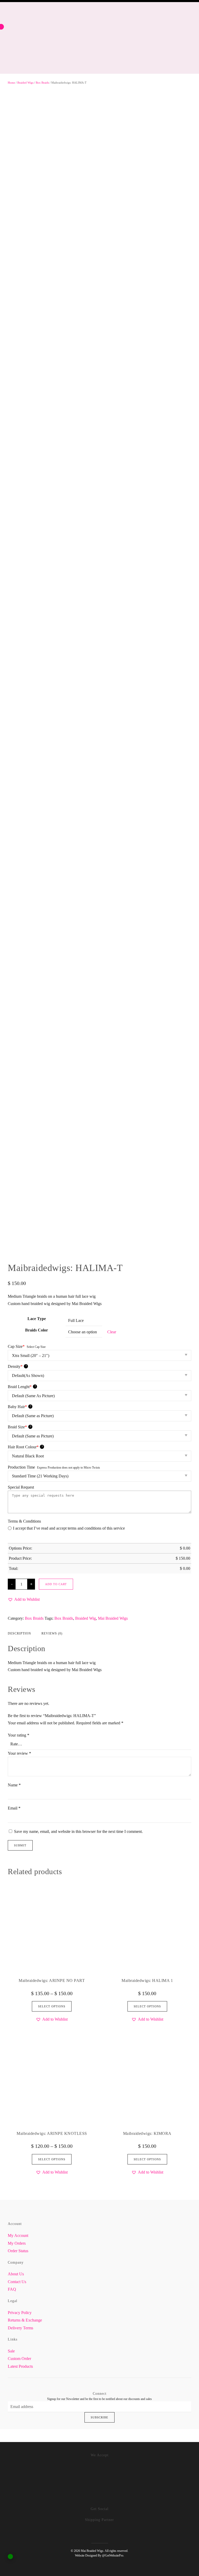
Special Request (21, 1487)
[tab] (47, 1634)
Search (143, 6)
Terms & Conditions (24, 1521)
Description (19, 1633)
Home (11, 83)
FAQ (12, 2289)
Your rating (19, 1735)
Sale (11, 2351)
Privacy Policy (20, 2313)
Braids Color (37, 1330)
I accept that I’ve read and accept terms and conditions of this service (69, 1528)
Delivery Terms (20, 2328)
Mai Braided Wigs (113, 1618)
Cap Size (16, 1346)
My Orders (17, 2243)
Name (14, 1785)
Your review (19, 1753)
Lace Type (37, 1319)
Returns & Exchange (25, 2320)
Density (17, 1366)
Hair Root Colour (25, 1447)
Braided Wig (86, 1618)
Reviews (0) (52, 1633)
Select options (52, 2006)
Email (14, 1808)
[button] (24, 1599)
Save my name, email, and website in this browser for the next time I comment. (78, 1831)
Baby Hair (19, 1407)
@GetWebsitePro (113, 2555)
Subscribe (99, 2417)
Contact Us (17, 2282)
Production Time (21, 1467)
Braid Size (19, 1427)
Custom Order (19, 2359)
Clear (112, 1332)
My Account (18, 2235)
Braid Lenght (22, 1387)
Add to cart (56, 1584)
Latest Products (20, 2366)
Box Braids (42, 83)
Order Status (18, 2251)
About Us (16, 2274)
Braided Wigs (25, 83)
